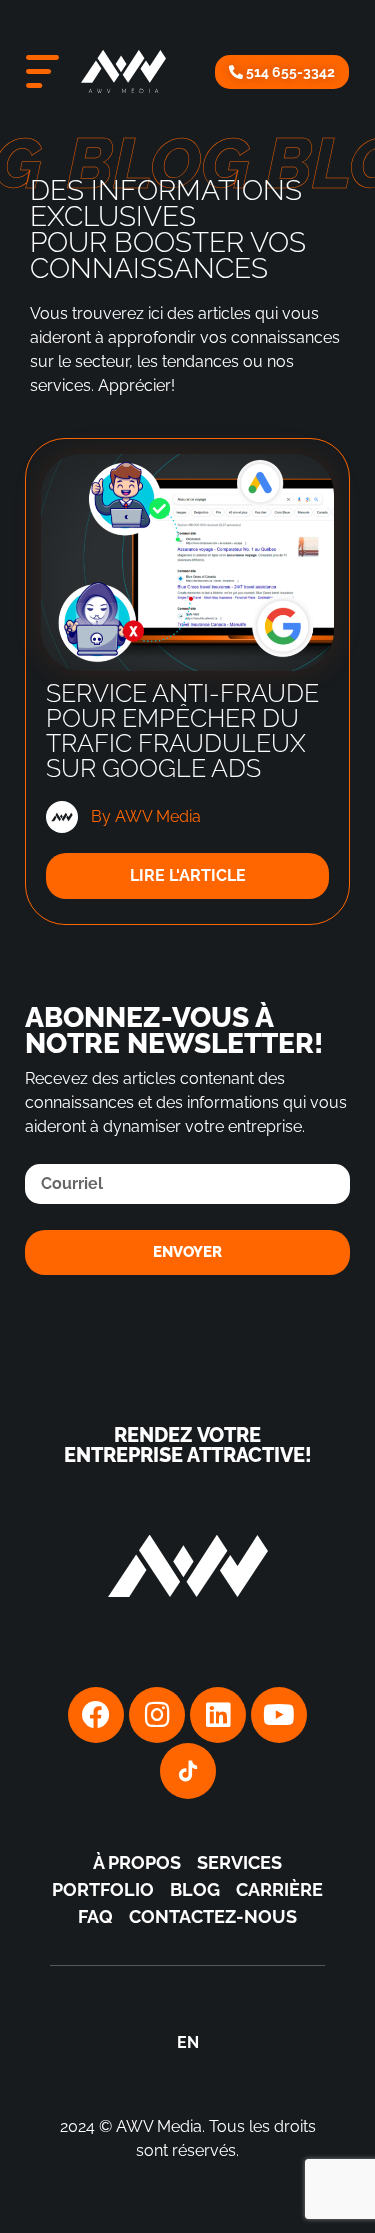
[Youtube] (279, 1715)
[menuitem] (188, 2043)
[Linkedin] (218, 1715)
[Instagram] (157, 1715)
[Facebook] (96, 1715)
